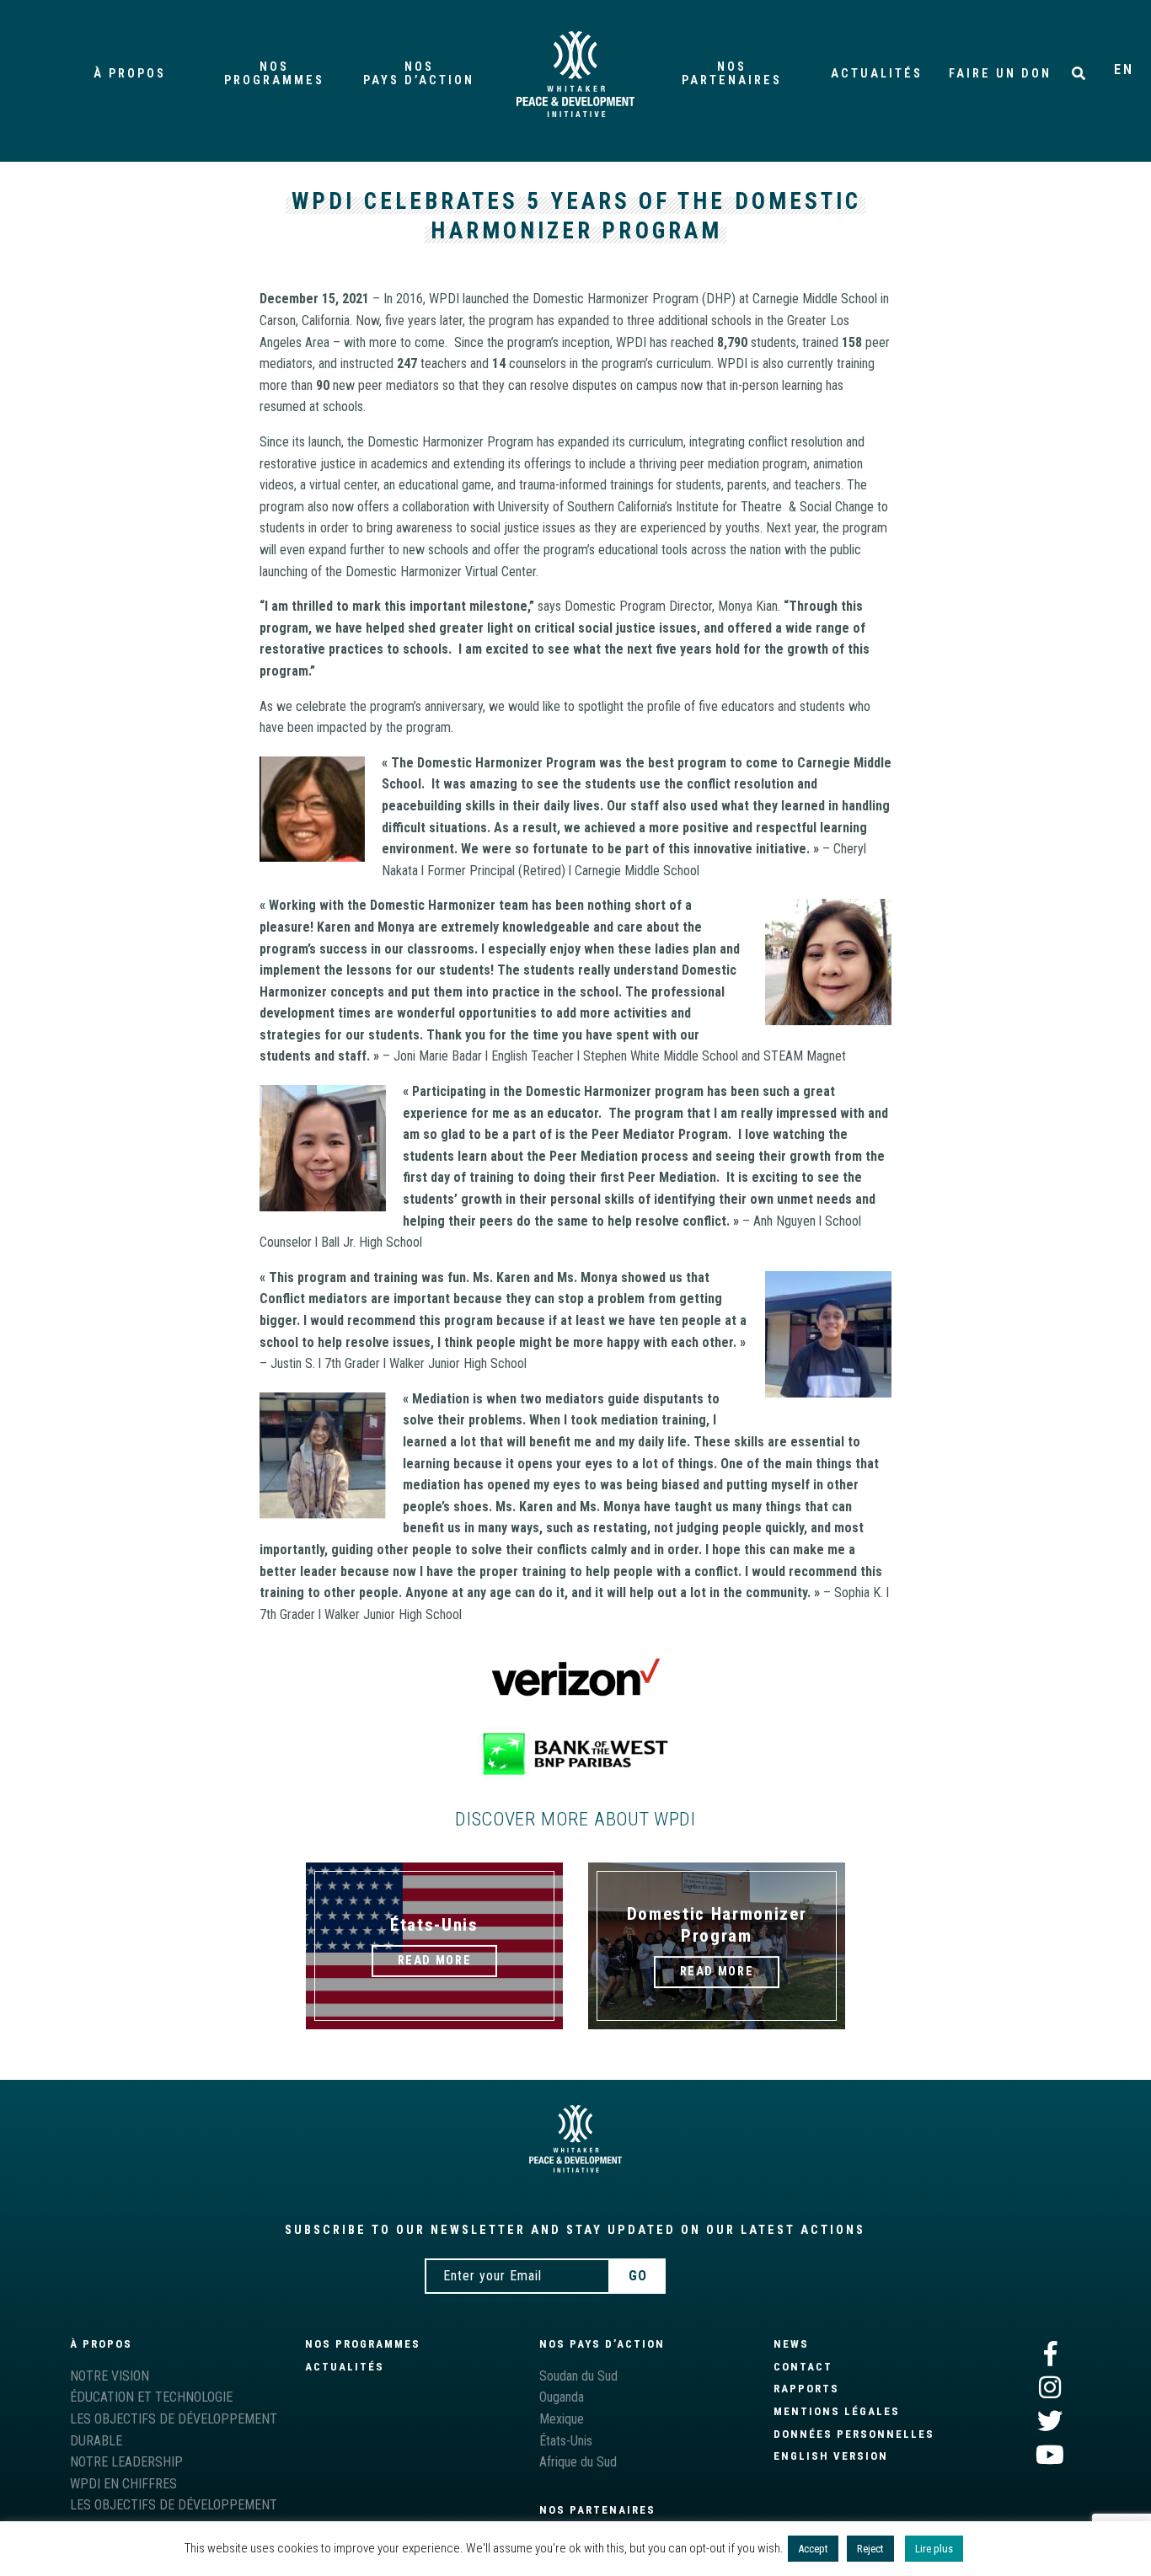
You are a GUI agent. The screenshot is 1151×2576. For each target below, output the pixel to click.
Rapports (806, 2389)
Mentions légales (837, 2411)
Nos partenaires (597, 2510)
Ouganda (562, 2397)
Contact (803, 2367)
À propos (130, 74)
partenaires (732, 74)
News (791, 2344)
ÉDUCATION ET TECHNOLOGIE (151, 2397)
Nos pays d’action (602, 2344)
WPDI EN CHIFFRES (123, 2484)
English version (831, 2456)
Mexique (562, 2419)
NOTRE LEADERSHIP (126, 2462)
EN (1124, 69)
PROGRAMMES (274, 74)
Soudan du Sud (578, 2376)
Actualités (877, 74)
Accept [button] (813, 2549)
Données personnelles (854, 2434)
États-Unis (566, 2441)
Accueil (575, 74)
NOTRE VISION (110, 2376)
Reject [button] (870, 2549)
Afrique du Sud (578, 2462)
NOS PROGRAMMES (363, 2344)
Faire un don (1000, 74)
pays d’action (419, 74)
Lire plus (934, 2549)
